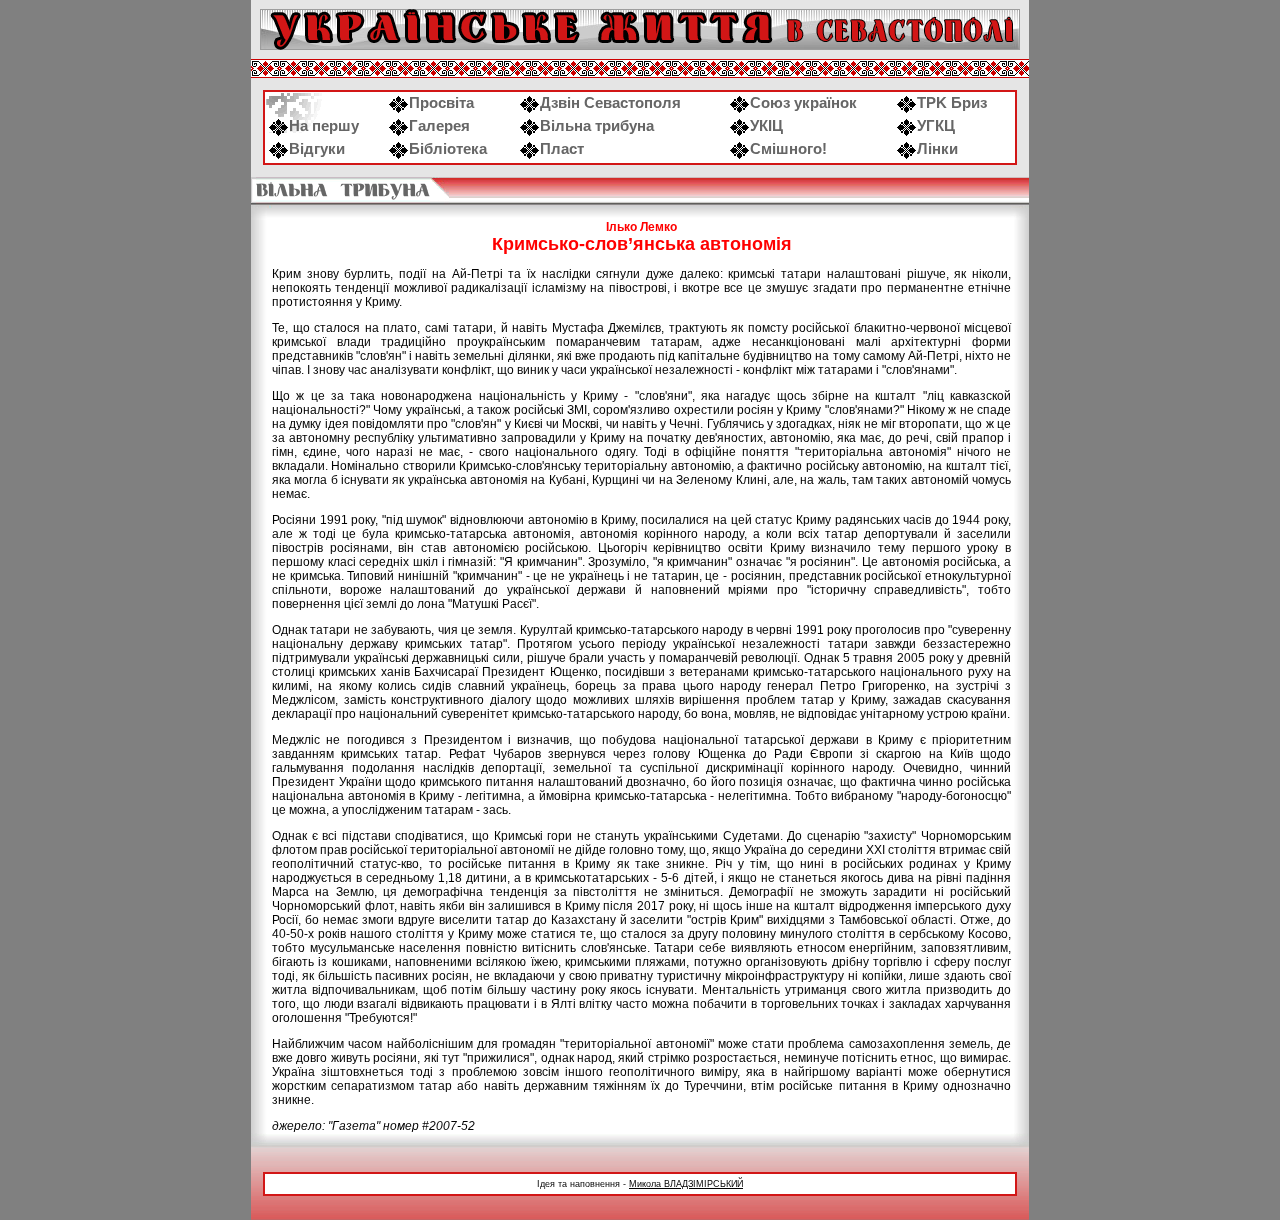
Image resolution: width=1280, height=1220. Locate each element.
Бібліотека (448, 149)
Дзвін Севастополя (610, 103)
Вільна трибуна (597, 126)
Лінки (937, 149)
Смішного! (788, 149)
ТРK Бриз (952, 103)
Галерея (439, 126)
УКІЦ (766, 126)
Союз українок (803, 103)
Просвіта (441, 103)
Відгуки (317, 149)
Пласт (562, 149)
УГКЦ (936, 126)
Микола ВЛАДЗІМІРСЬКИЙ (686, 1184)
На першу (324, 126)
